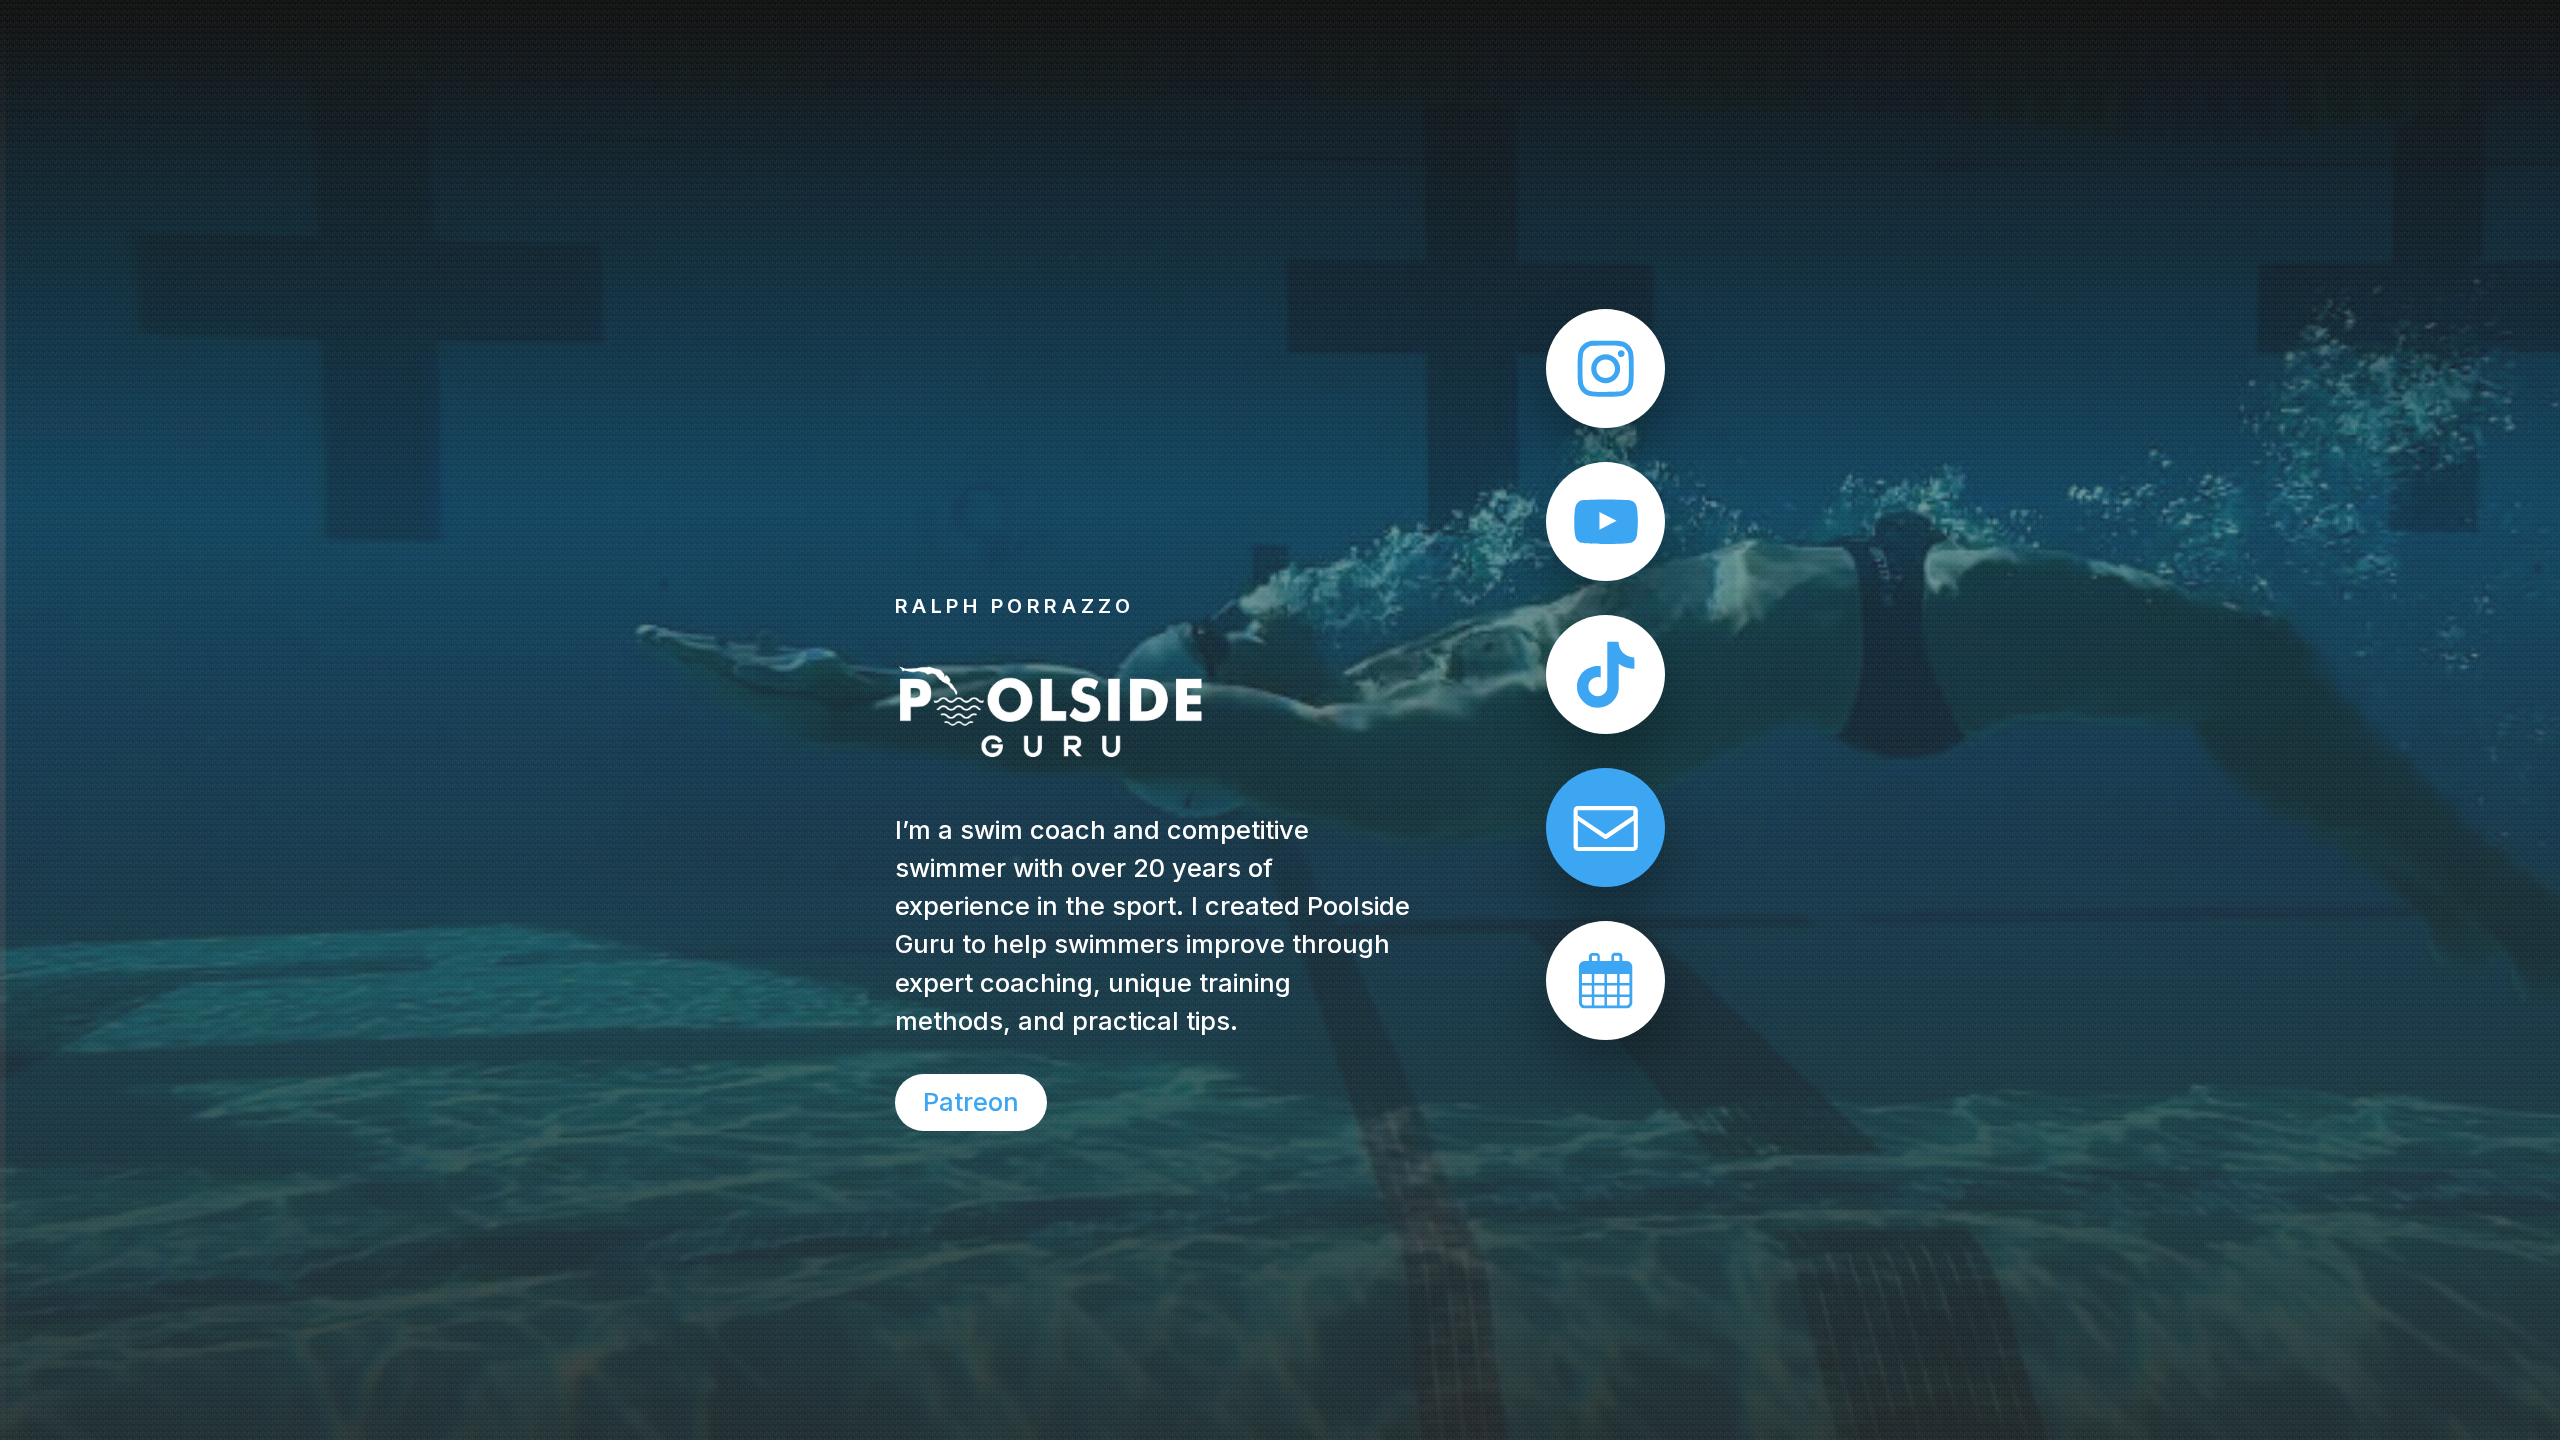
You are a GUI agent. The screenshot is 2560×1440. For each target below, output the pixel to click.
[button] (1605, 368)
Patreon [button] (971, 1101)
